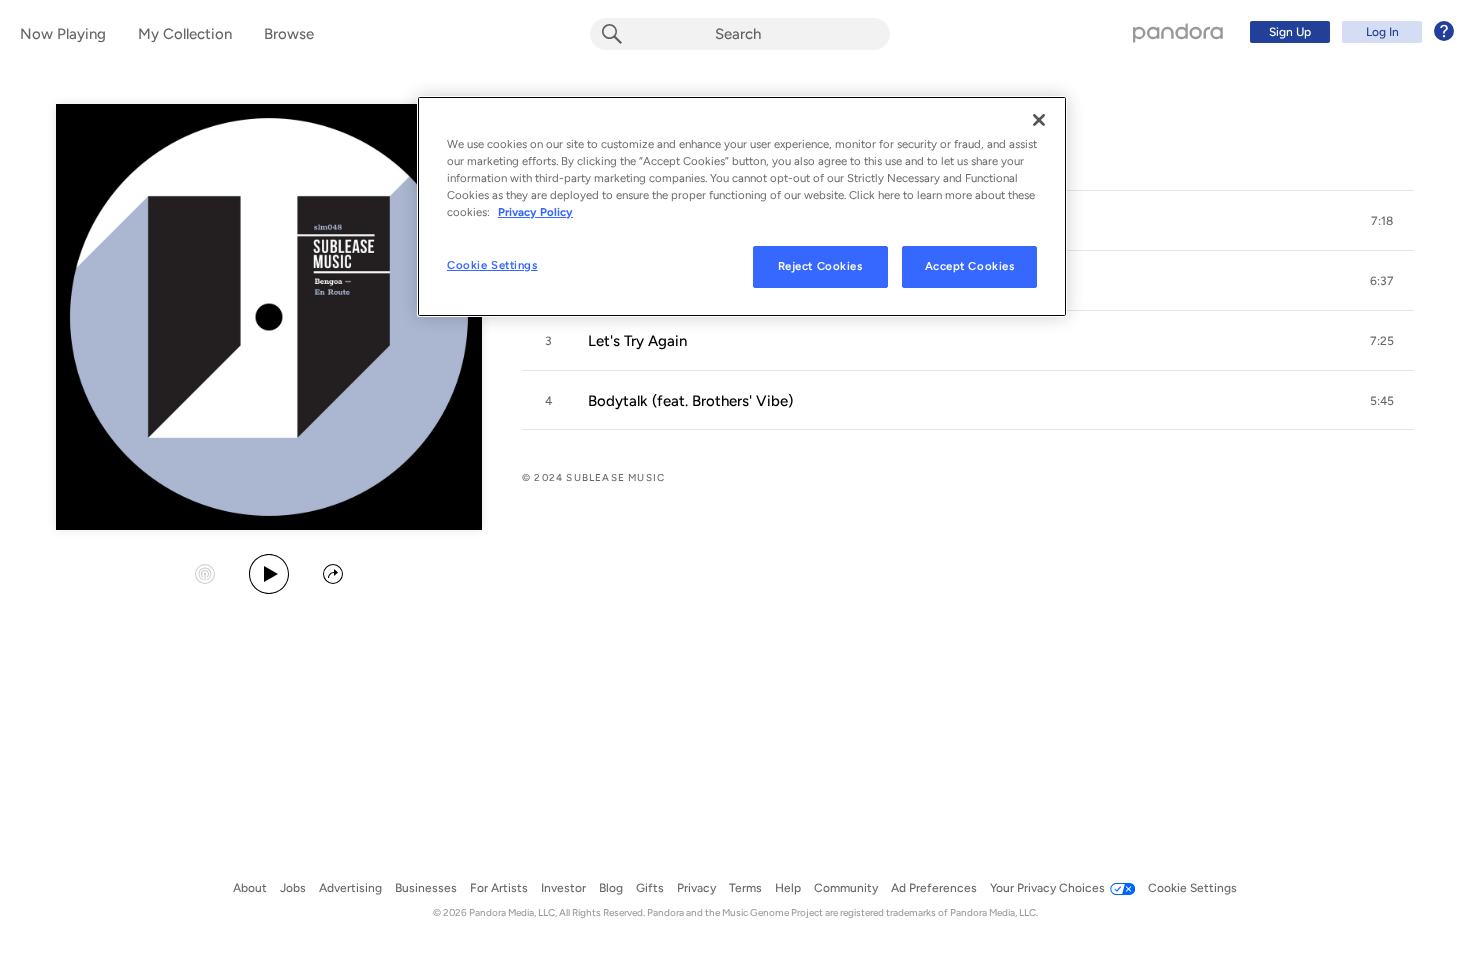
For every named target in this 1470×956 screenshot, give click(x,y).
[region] (742, 206)
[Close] (1039, 120)
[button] (1382, 221)
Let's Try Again (637, 341)
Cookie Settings (492, 265)
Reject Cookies (820, 266)
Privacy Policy (535, 212)
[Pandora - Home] (1178, 32)
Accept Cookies (970, 266)
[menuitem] (1349, 32)
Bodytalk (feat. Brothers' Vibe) (690, 401)
